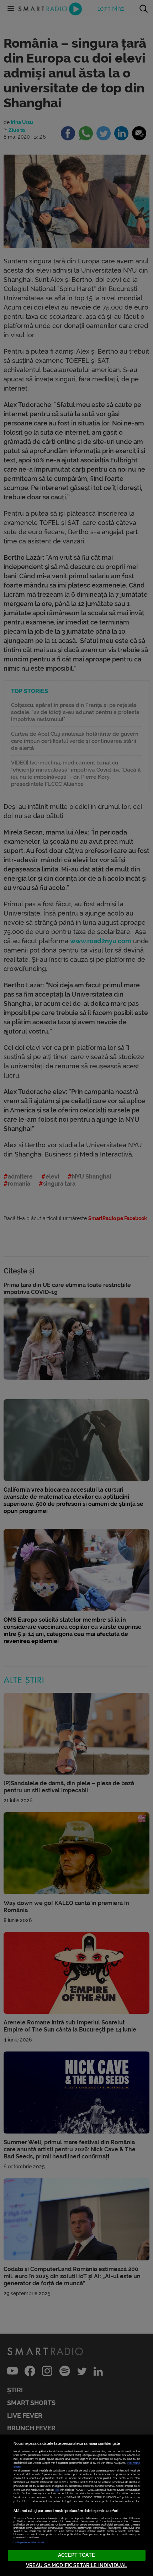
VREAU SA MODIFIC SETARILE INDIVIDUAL (76, 2566)
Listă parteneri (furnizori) (29, 2542)
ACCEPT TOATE (76, 2555)
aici (57, 2490)
